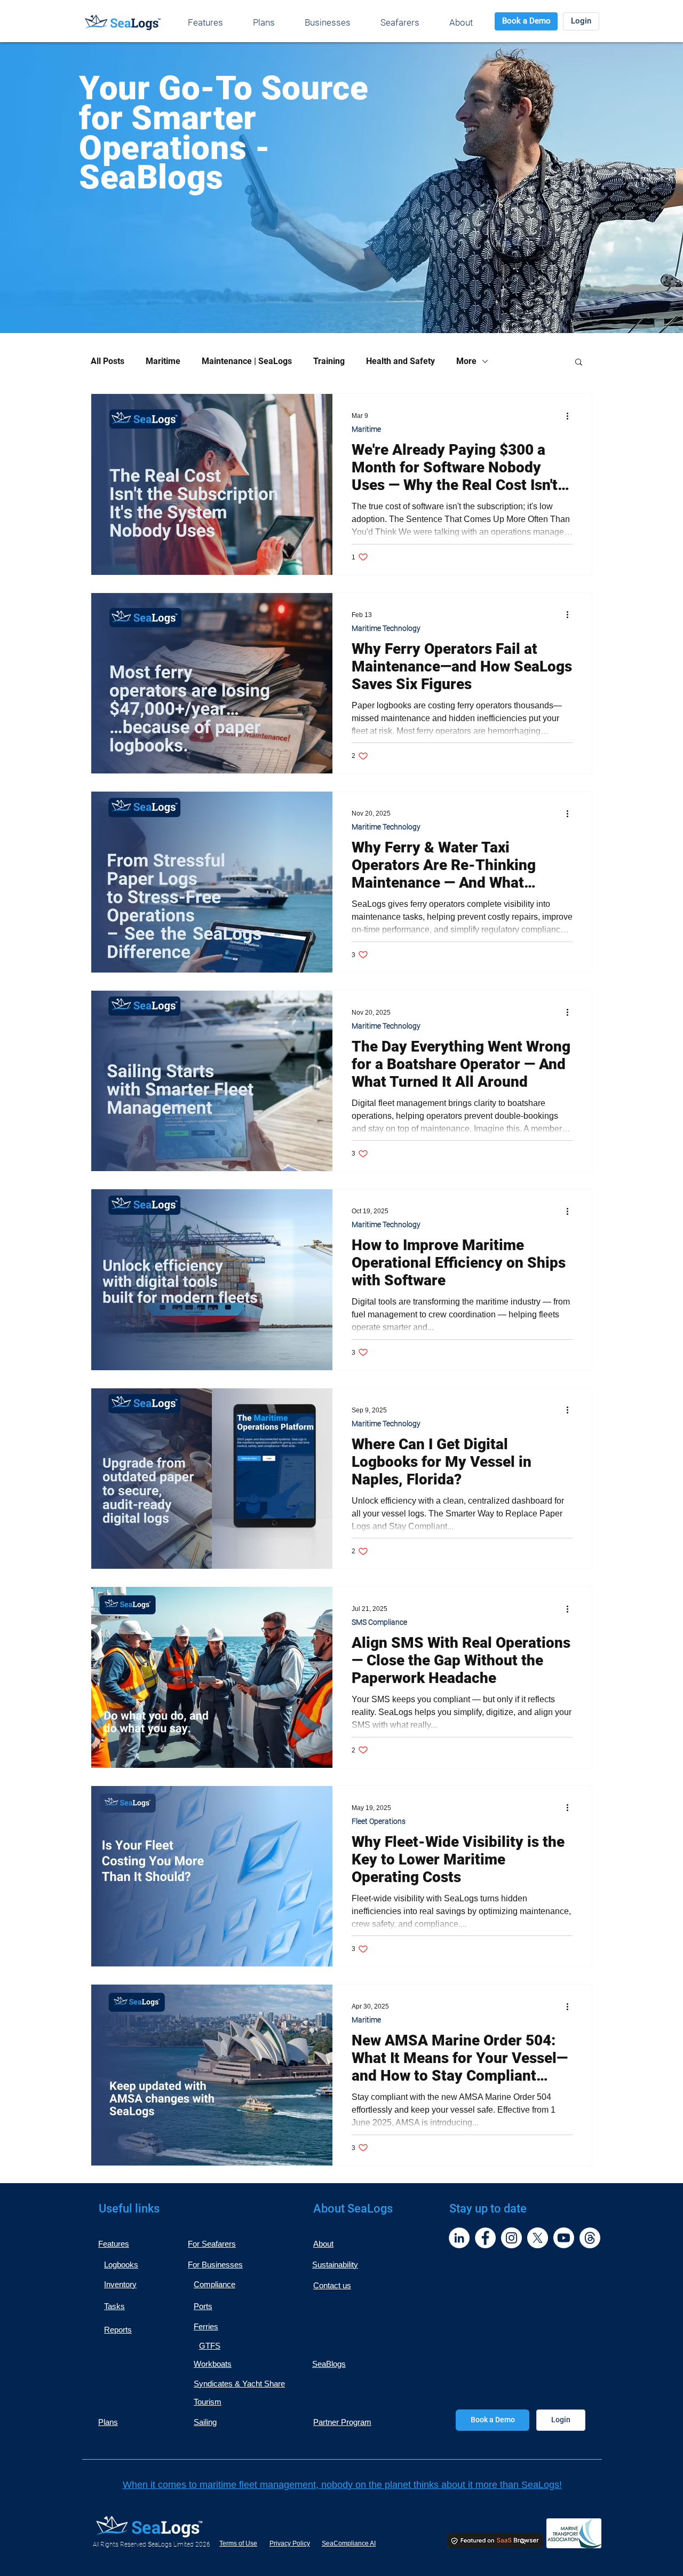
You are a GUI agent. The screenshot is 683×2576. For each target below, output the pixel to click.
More (466, 361)
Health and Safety (400, 361)
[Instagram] (511, 2238)
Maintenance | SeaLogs (247, 361)
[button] (579, 363)
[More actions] (571, 416)
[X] (538, 2238)
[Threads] (590, 2238)
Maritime (163, 361)
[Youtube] (564, 2238)
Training (329, 361)
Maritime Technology (386, 628)
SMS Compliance (379, 1622)
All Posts (108, 361)
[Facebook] (485, 2238)
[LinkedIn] (459, 2238)
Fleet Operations (379, 1821)
